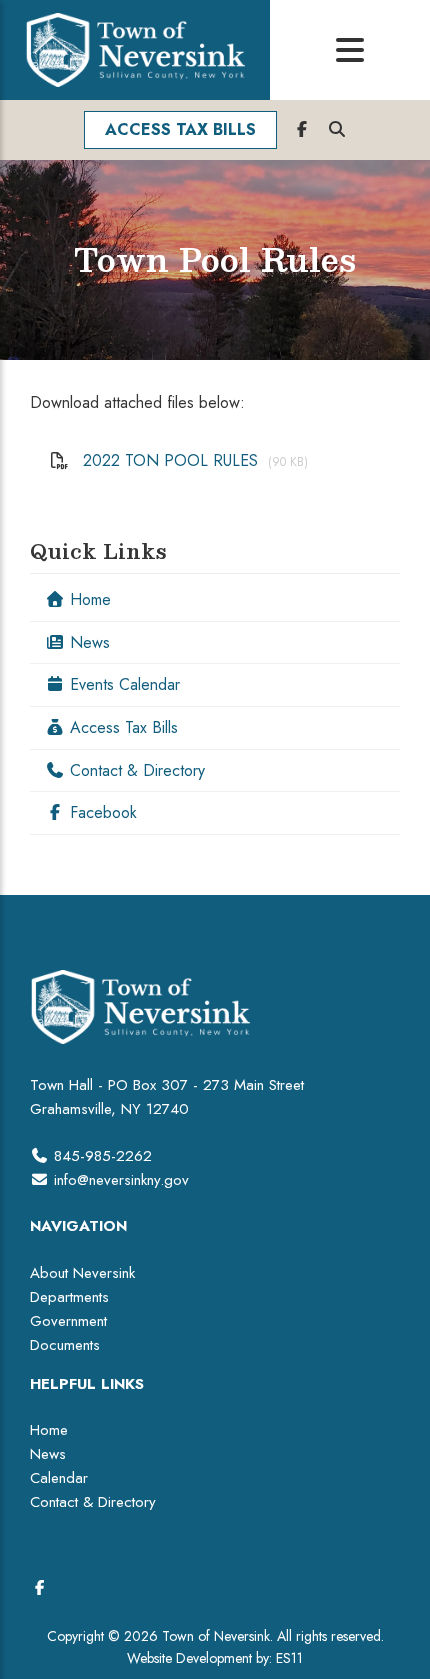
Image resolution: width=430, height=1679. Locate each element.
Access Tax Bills (121, 727)
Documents (65, 1345)
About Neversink (82, 1273)
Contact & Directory (135, 770)
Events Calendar (122, 684)
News (87, 642)
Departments (69, 1297)
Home (88, 599)
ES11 (289, 1658)
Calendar (59, 1478)
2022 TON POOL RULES (170, 460)
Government (68, 1321)
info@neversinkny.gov (121, 1180)
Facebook (101, 812)
